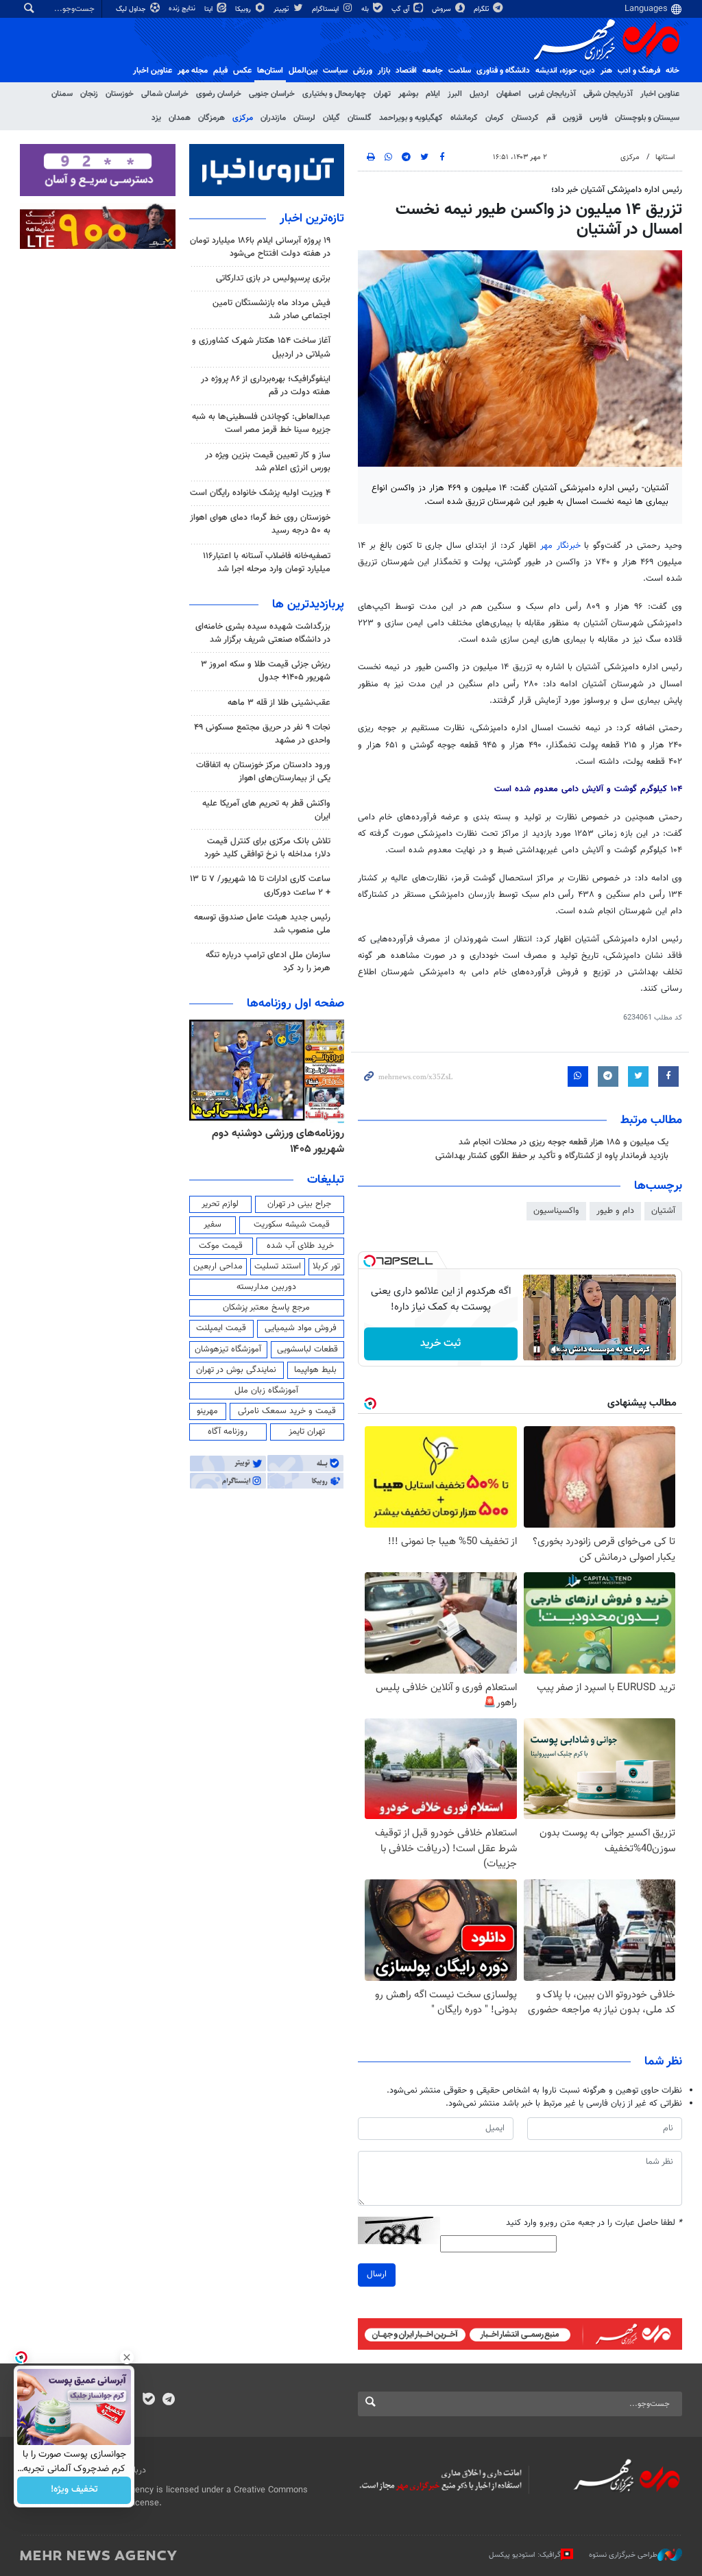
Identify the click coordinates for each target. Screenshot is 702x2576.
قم (551, 118)
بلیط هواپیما (315, 1370)
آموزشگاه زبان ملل (266, 1391)
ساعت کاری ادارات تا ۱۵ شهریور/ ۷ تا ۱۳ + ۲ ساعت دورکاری (260, 886)
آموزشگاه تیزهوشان (228, 1349)
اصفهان (509, 94)
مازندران (273, 118)
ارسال (377, 2274)
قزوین (572, 118)
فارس (598, 118)
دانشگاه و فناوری (503, 71)
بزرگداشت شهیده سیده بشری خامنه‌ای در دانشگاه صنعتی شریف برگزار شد (263, 633)
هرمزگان (211, 118)
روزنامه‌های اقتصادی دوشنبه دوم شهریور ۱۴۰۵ (274, 1141)
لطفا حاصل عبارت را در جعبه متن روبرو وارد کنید (594, 2223)
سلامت (460, 71)
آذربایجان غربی (552, 94)
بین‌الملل (303, 71)
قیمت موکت (221, 1246)
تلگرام (482, 9)
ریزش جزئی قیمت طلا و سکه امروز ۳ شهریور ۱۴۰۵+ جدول (266, 671)
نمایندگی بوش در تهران (236, 1370)
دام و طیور (615, 1211)
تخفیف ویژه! (74, 2490)
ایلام (433, 94)
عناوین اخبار (660, 94)
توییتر (282, 9)
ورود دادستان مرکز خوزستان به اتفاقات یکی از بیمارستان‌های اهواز (263, 772)
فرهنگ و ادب (639, 71)
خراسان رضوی (219, 94)
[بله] (148, 2400)
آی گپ (401, 9)
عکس (242, 71)
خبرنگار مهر (560, 546)
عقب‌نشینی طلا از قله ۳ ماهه (279, 703)
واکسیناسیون (556, 1211)
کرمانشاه (464, 118)
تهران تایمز (307, 1432)
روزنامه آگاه (228, 1432)
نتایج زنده (183, 9)
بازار (384, 71)
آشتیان (663, 1211)
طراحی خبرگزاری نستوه (623, 2555)
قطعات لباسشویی (307, 1349)
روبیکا (244, 9)
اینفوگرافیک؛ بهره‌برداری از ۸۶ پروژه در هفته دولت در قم (266, 386)
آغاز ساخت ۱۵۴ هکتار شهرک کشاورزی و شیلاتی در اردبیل (261, 347)
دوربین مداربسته (266, 1287)
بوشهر (408, 94)
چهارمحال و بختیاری (334, 94)
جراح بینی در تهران (299, 1204)
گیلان (331, 118)
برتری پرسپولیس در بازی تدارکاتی (273, 278)
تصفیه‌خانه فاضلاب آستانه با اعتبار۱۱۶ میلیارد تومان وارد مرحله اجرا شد (267, 563)
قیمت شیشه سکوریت (292, 1225)
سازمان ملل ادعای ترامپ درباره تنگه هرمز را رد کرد (268, 962)
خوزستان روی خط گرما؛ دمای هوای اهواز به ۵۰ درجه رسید (260, 524)
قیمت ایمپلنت (221, 1328)
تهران (382, 94)
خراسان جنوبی (272, 94)
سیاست (335, 71)
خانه (673, 71)
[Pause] (537, 1349)
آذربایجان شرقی (608, 94)
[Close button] (127, 2357)
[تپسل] (370, 1261)
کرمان (495, 118)
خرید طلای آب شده (300, 1246)
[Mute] (556, 1349)
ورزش (363, 71)
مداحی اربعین (218, 1266)
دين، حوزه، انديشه (565, 71)
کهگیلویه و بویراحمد (411, 118)
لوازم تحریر (220, 1204)
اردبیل (479, 94)
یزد (156, 118)
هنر (606, 71)
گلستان (360, 118)
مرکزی (243, 118)
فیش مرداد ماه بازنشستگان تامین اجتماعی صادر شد (271, 310)
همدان (180, 118)
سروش (443, 9)
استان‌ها (270, 71)
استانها (665, 157)
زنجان (89, 94)
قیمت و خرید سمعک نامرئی (287, 1411)
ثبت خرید (440, 1344)
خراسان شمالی (165, 94)
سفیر (213, 1225)
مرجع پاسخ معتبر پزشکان (266, 1308)
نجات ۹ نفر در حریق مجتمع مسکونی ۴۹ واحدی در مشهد (262, 734)
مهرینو (207, 1411)
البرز (455, 94)
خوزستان (120, 94)
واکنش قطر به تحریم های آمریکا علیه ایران (266, 810)
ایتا (209, 9)
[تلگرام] (168, 2400)
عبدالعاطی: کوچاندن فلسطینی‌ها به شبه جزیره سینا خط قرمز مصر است (261, 423)
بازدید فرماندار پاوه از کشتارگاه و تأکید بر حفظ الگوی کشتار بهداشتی (552, 1156)
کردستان (525, 118)
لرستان (304, 118)
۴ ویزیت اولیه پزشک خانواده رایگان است (260, 493)
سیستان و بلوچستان (647, 118)
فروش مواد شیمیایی (301, 1328)
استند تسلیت (278, 1266)
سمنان (62, 94)
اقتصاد (406, 71)
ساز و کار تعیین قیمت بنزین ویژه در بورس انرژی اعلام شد (268, 462)
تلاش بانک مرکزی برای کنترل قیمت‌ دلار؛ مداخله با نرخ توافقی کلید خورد (267, 848)
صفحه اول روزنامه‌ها (295, 1004)
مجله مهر (193, 71)
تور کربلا (326, 1266)
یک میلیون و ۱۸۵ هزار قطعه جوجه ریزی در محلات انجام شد (564, 1142)
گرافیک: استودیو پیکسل (525, 2555)
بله (366, 9)
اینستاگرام (326, 9)
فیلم (220, 71)
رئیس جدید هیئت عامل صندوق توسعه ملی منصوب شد (262, 924)
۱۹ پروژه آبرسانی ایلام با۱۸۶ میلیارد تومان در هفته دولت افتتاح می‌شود (260, 247)
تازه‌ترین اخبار (312, 219)
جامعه (433, 71)
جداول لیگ (132, 9)
